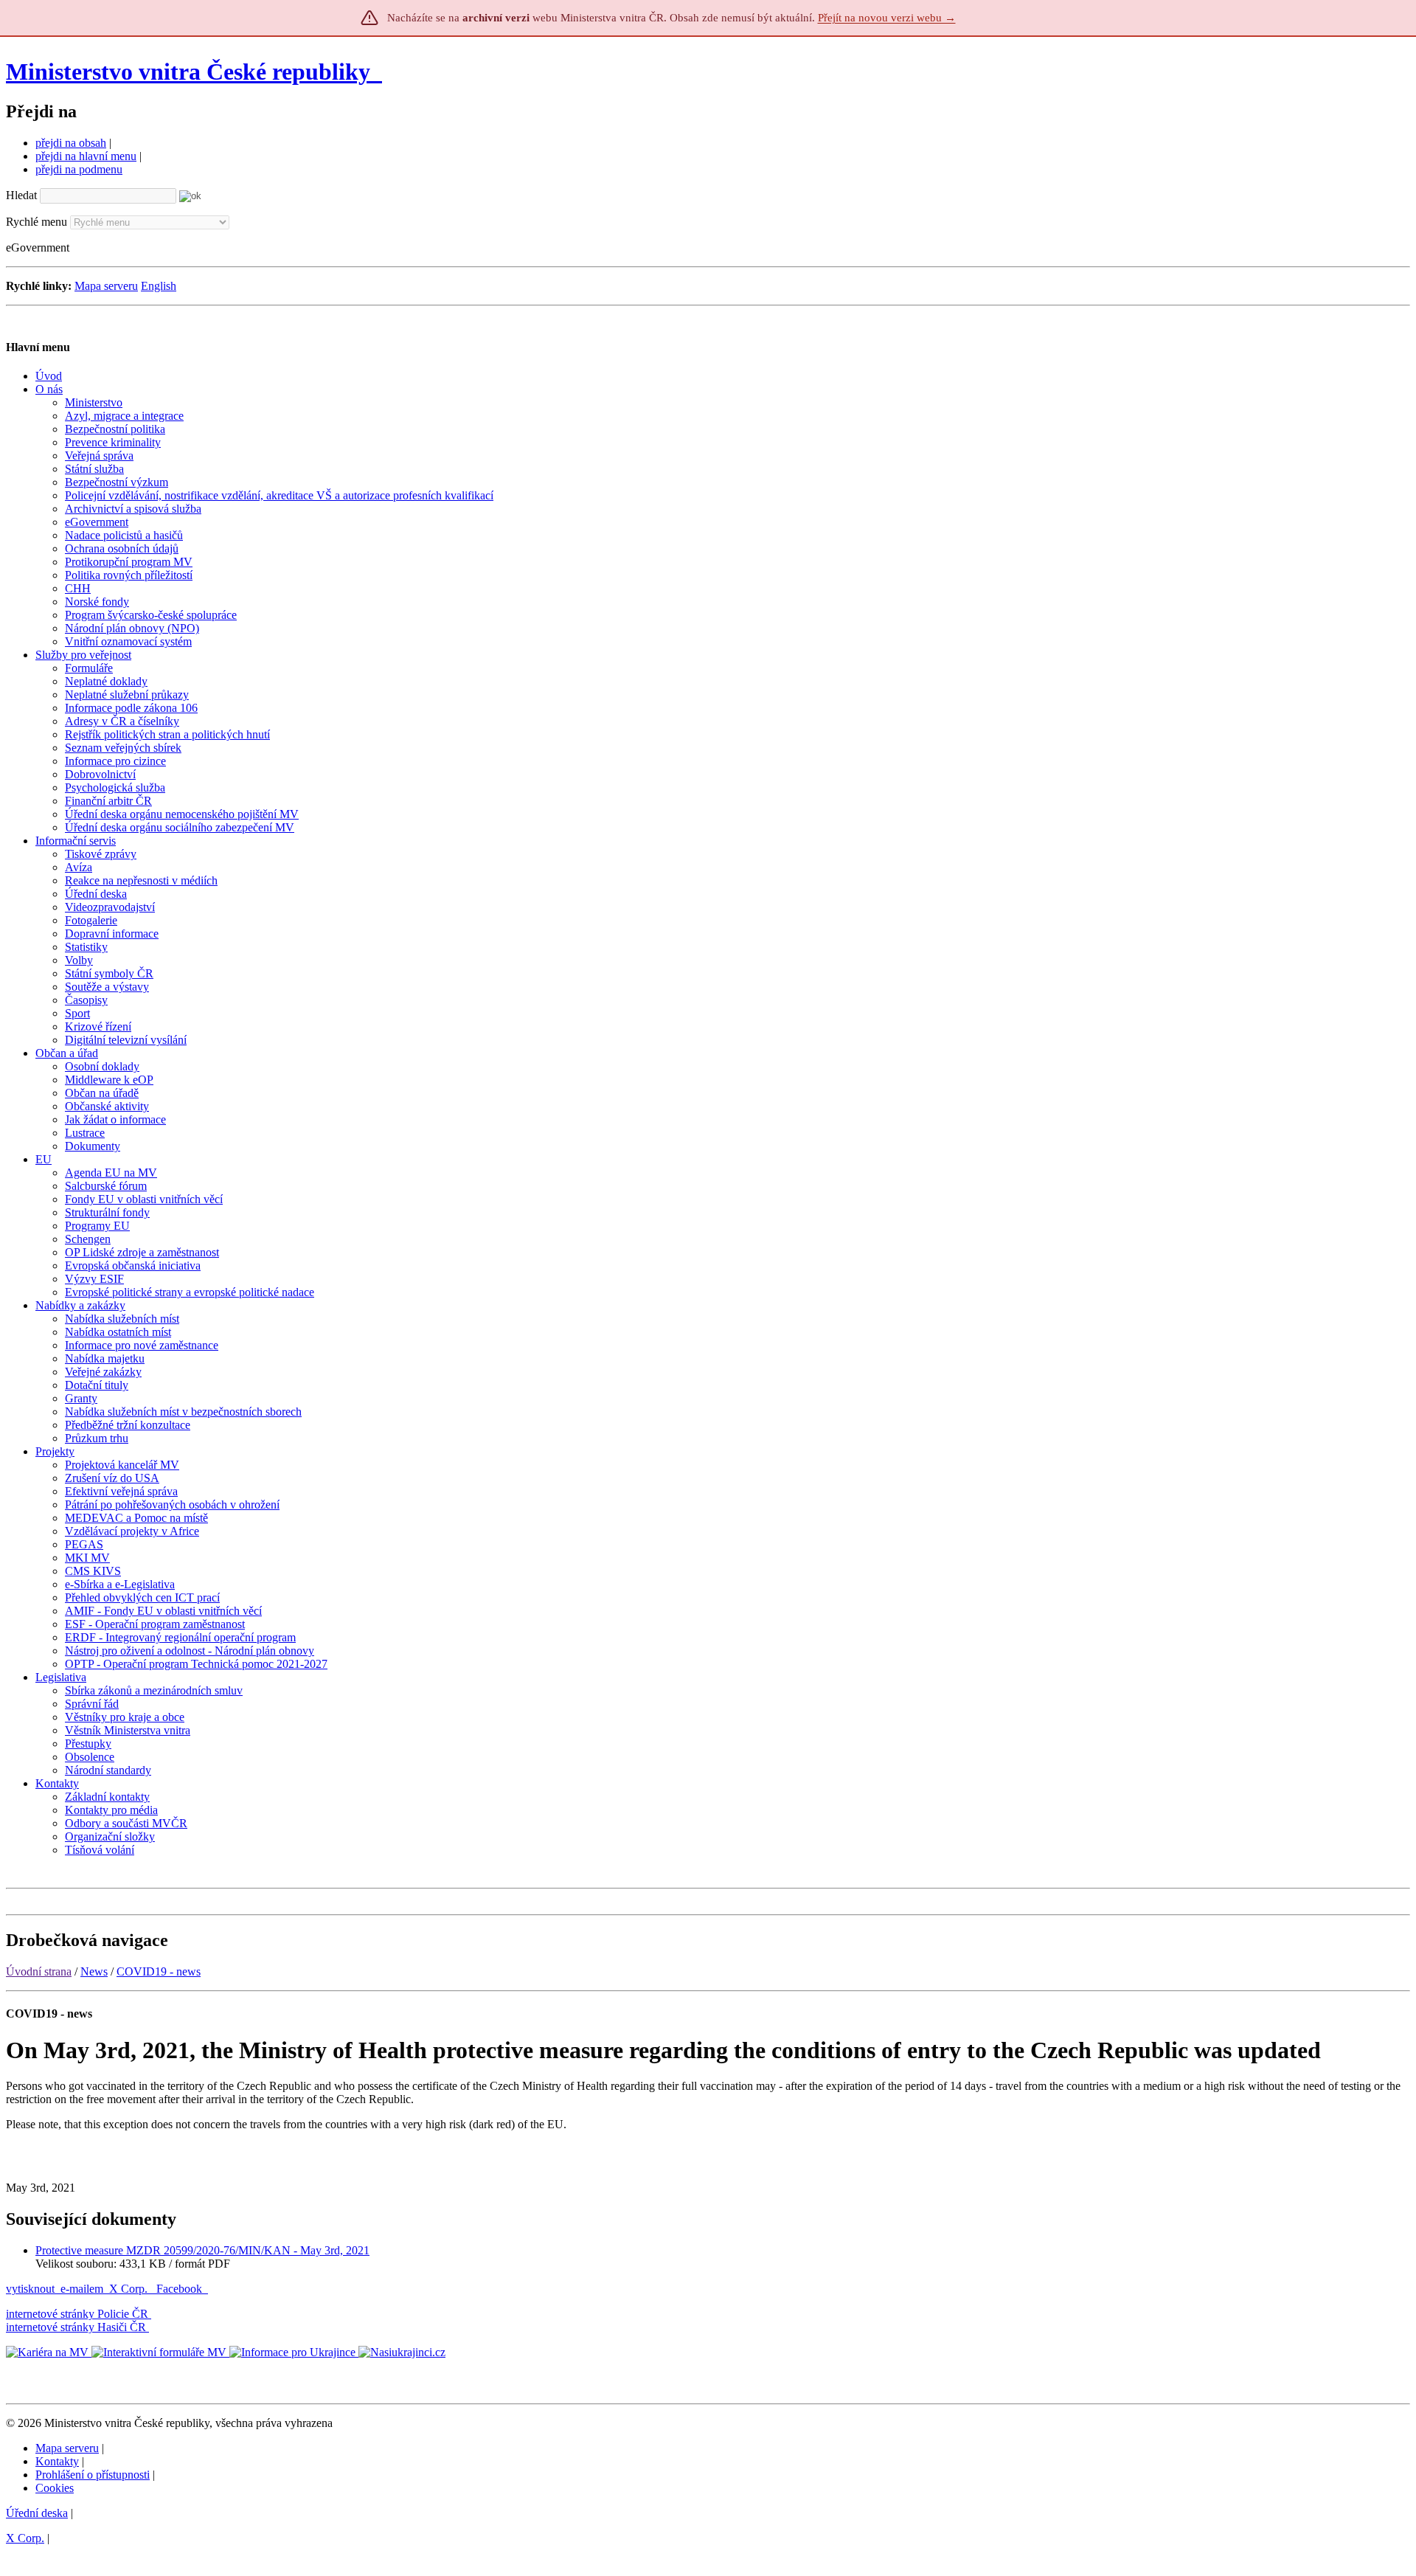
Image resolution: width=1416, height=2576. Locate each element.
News (94, 1971)
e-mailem (82, 2289)
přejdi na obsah (71, 143)
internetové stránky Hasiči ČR (76, 2327)
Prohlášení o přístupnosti (93, 2475)
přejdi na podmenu (79, 169)
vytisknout (30, 2289)
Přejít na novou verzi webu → (887, 18)
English (159, 286)
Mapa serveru (106, 286)
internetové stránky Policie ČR (77, 2314)
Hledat (21, 195)
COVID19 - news (159, 1971)
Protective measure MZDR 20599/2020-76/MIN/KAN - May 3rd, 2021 (202, 2250)
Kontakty (57, 2461)
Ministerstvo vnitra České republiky (188, 72)
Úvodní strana (39, 1971)
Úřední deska (37, 2513)
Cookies (55, 2488)
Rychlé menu (37, 222)
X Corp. (130, 2289)
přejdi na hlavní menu (86, 156)
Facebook (181, 2289)
